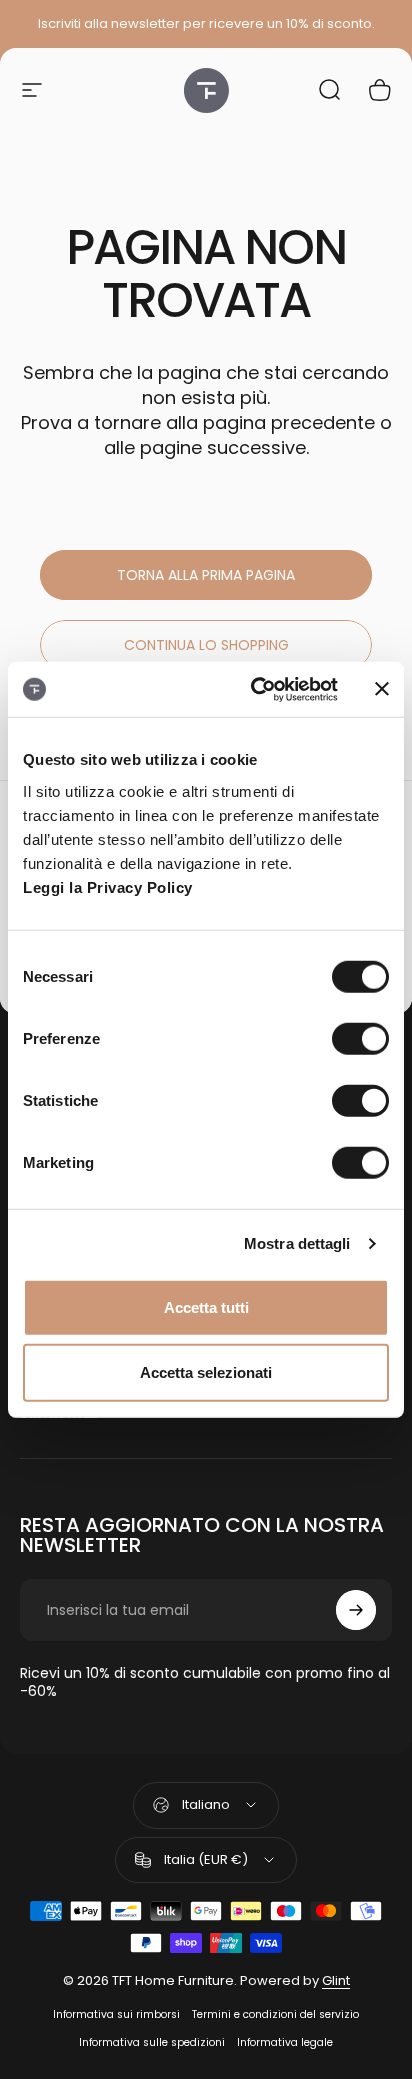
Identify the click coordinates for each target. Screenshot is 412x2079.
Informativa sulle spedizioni (152, 2042)
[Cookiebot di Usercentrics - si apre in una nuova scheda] (255, 689)
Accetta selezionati (206, 1372)
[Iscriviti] (356, 1610)
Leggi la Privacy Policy (108, 886)
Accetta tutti (206, 1306)
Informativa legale (285, 2042)
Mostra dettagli (297, 1243)
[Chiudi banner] (382, 689)
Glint (336, 1980)
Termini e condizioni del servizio (275, 2014)
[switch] (360, 1038)
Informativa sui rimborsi (116, 2014)
